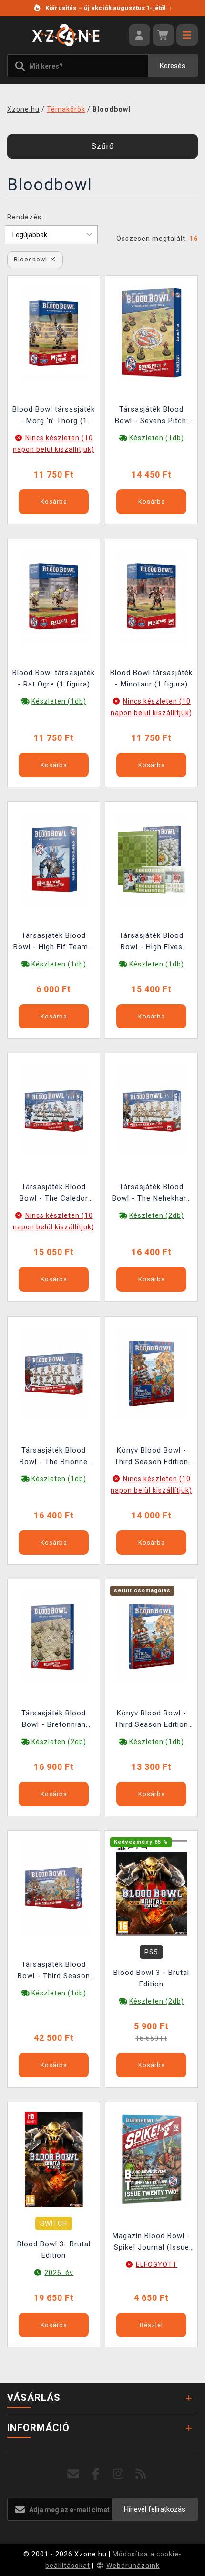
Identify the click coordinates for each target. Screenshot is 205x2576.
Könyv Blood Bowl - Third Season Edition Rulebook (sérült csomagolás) (151, 1720)
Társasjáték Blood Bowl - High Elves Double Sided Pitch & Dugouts (152, 942)
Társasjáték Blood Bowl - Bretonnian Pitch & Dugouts (54, 1720)
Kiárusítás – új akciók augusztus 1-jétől (108, 8)
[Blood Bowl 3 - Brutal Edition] (152, 1888)
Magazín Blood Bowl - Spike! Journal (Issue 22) (151, 2243)
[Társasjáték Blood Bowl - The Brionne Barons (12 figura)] (54, 1373)
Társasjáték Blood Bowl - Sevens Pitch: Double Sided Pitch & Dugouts (152, 416)
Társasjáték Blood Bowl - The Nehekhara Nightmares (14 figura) (152, 1194)
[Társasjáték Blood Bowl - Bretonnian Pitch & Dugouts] (54, 1636)
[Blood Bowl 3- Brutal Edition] (54, 2159)
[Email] (74, 2474)
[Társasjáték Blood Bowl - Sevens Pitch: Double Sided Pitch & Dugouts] (152, 332)
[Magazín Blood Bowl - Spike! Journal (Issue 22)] (152, 2159)
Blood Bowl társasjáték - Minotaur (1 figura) (151, 678)
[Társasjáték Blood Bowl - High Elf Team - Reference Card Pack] (54, 859)
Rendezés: (25, 217)
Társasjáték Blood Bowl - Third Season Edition (54, 1971)
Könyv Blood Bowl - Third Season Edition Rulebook (151, 1457)
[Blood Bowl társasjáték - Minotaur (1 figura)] (152, 595)
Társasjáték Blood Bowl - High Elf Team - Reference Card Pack (54, 942)
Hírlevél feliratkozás (155, 2509)
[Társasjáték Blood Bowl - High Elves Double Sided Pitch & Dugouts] (152, 859)
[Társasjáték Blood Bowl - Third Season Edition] (54, 1888)
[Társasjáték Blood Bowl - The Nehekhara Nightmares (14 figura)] (152, 1110)
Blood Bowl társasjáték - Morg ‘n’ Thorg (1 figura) (54, 416)
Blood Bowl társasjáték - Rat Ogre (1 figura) (54, 678)
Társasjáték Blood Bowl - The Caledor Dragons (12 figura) (54, 1194)
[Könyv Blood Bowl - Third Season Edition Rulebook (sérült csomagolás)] (152, 1636)
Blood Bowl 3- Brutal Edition (54, 2250)
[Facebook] (96, 2474)
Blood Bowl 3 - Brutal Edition (151, 1978)
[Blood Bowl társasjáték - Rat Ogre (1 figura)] (54, 595)
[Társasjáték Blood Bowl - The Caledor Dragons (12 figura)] (54, 1110)
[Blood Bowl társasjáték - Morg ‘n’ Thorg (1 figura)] (54, 332)
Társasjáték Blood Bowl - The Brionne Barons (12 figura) (54, 1457)
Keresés (173, 66)
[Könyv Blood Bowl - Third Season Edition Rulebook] (152, 1373)
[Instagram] (118, 2474)
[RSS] (141, 2474)
